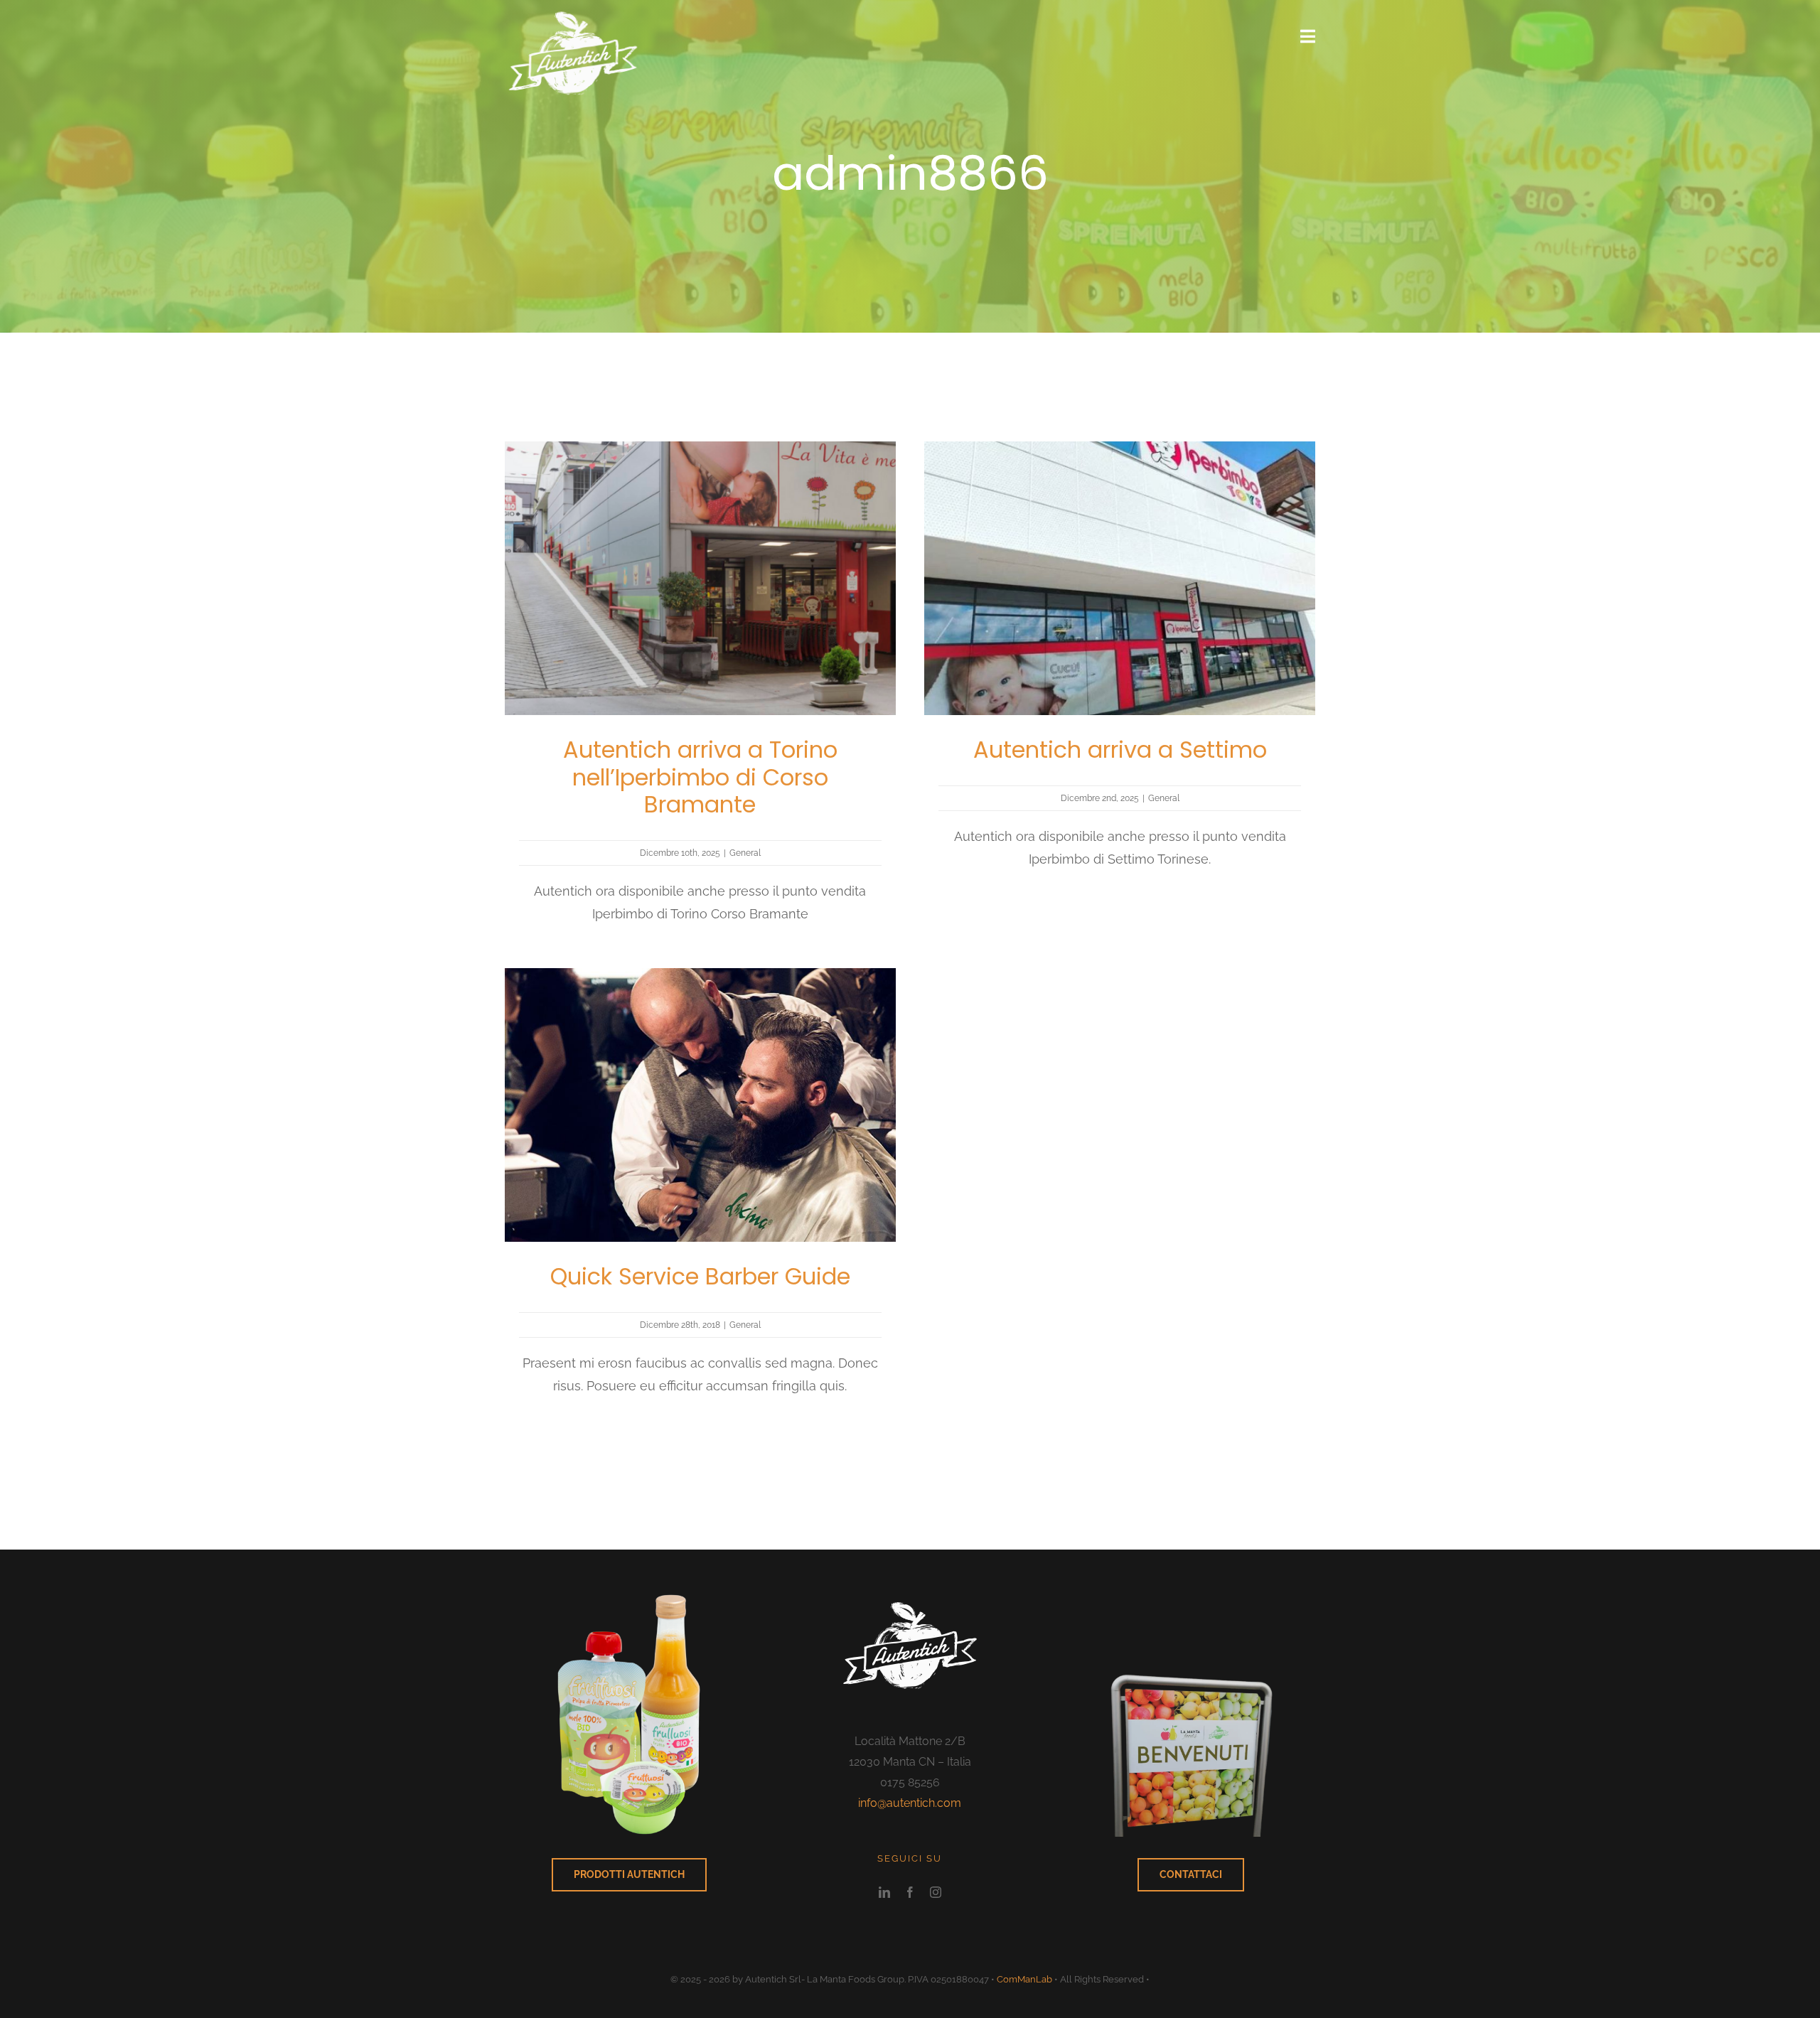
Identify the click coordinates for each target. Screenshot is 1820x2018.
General (745, 853)
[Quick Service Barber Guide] (700, 979)
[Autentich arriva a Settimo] (1120, 452)
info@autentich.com (910, 1803)
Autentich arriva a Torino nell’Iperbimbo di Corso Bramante (700, 777)
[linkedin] (884, 1892)
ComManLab (1024, 1979)
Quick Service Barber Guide (700, 1276)
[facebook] (910, 1892)
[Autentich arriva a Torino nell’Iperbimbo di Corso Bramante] (700, 452)
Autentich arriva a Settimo (1120, 750)
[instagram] (936, 1892)
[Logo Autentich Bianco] (573, 8)
